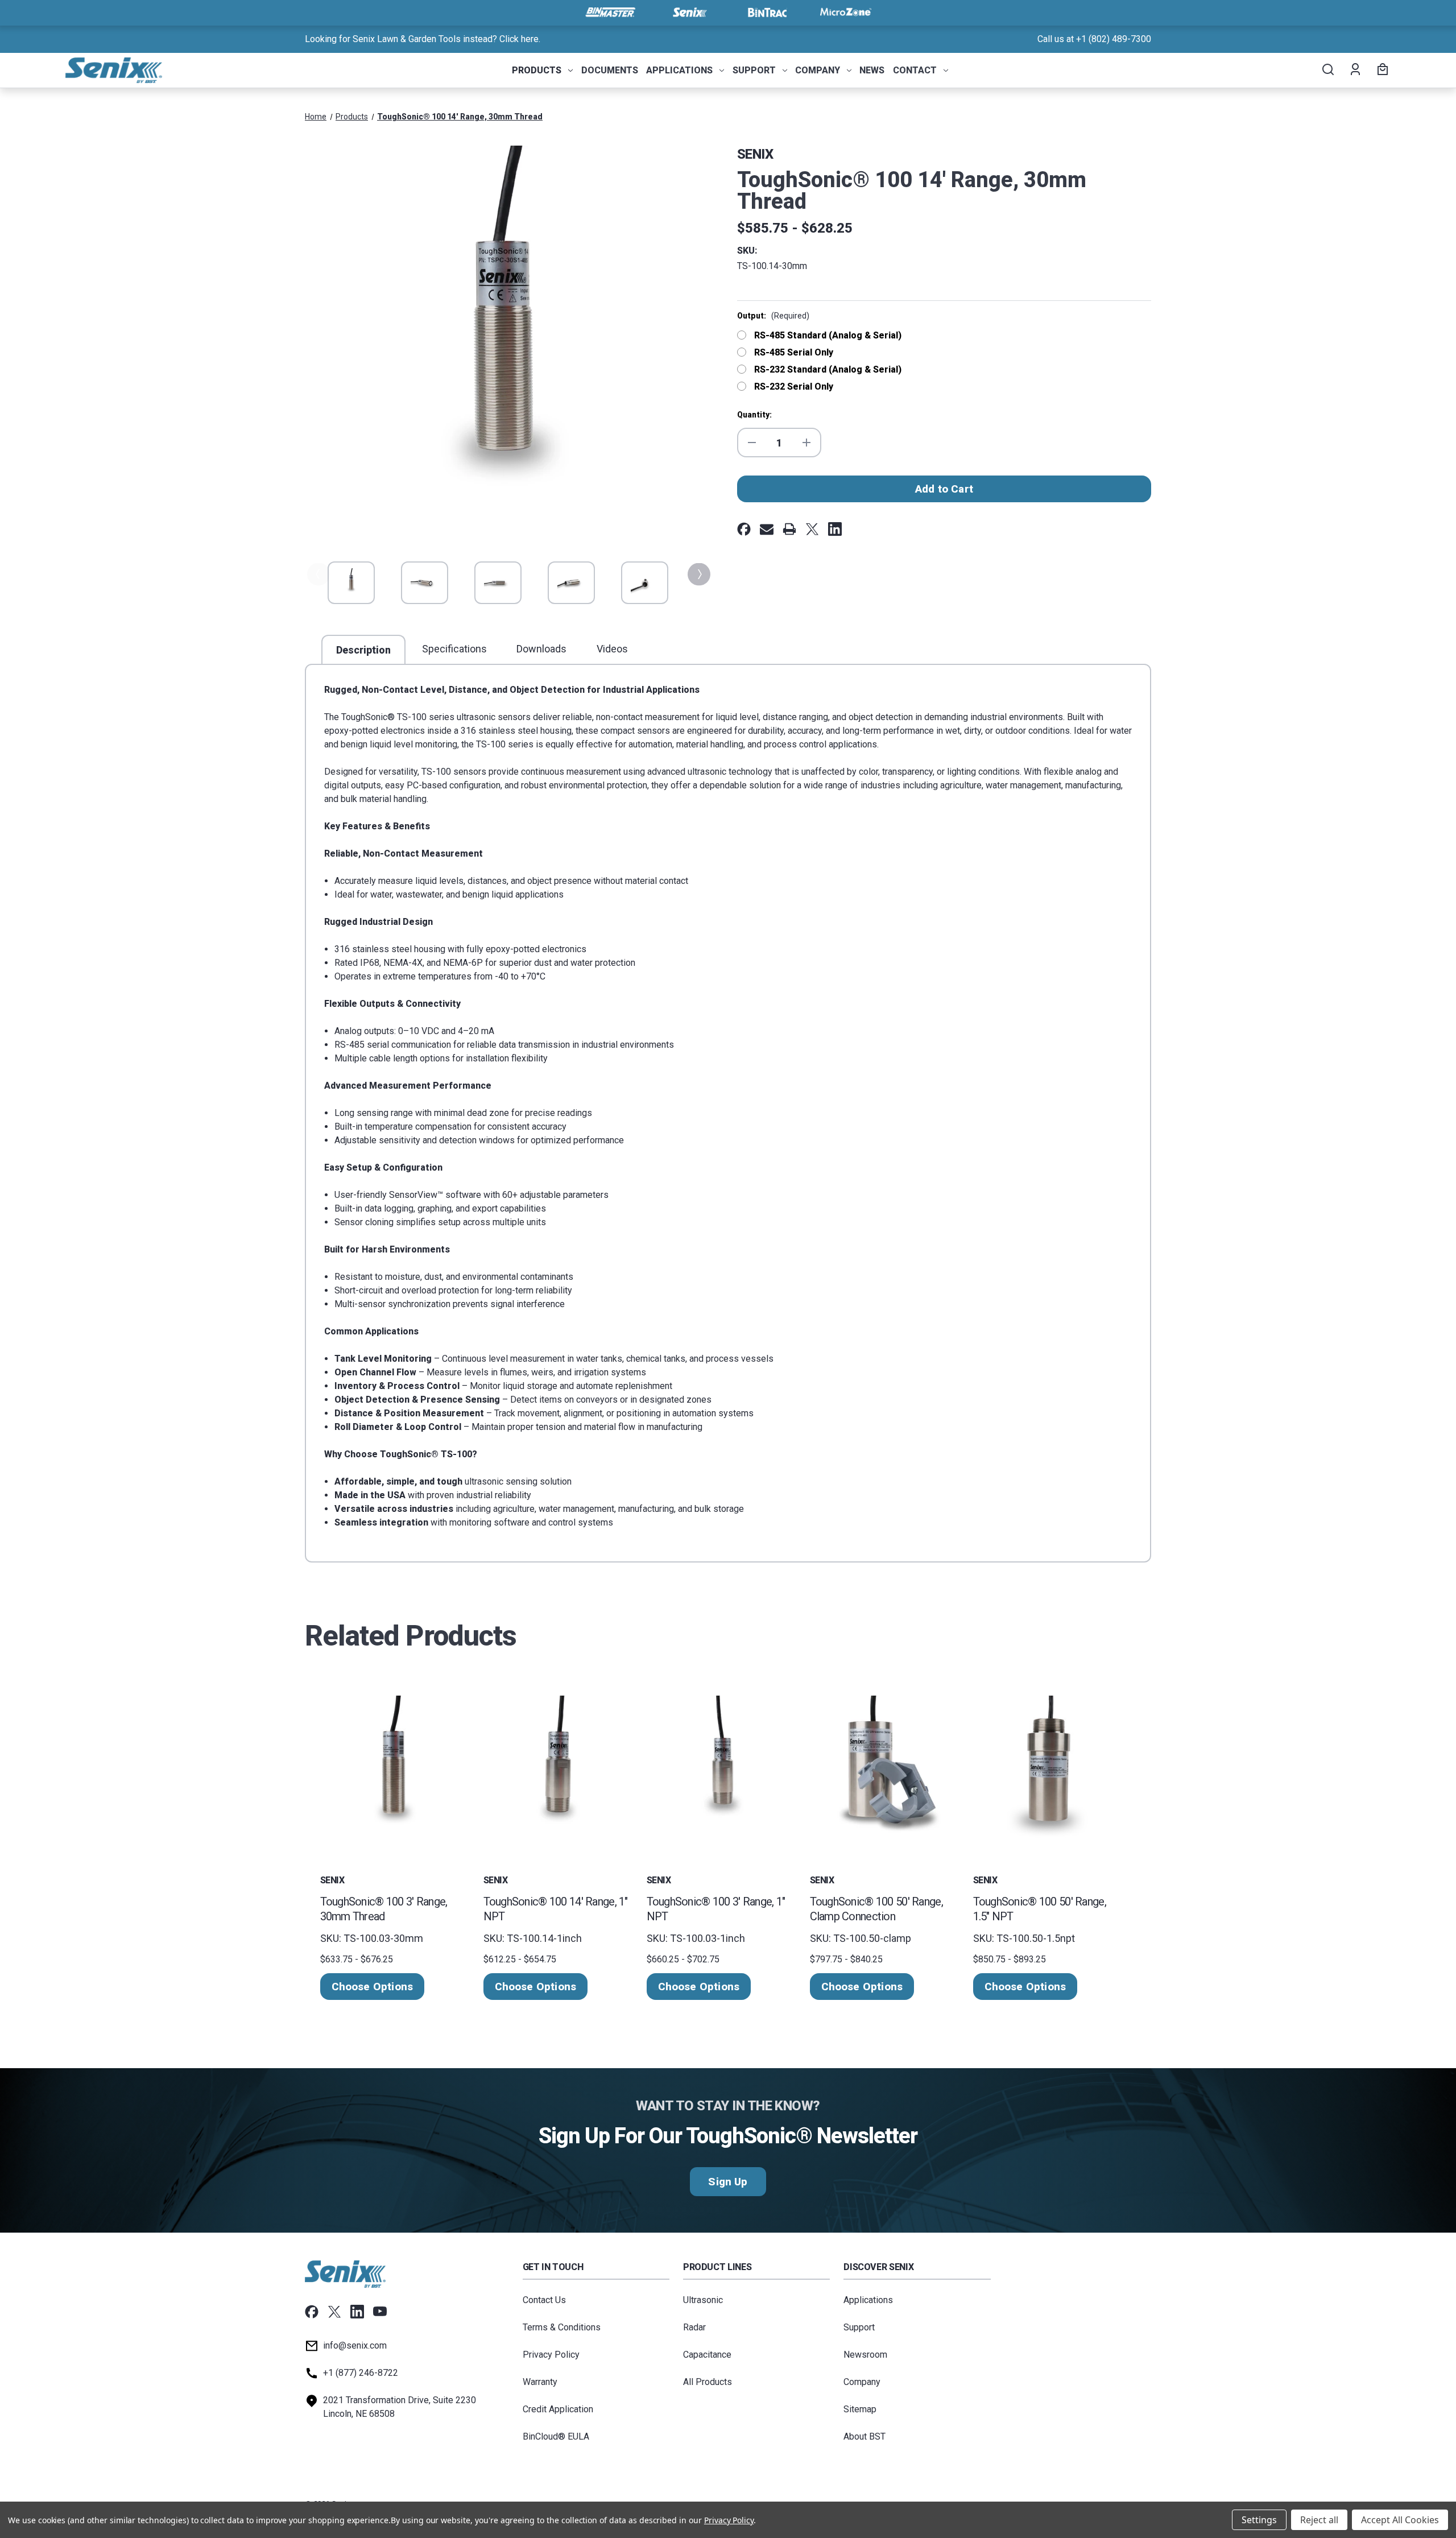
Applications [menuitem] (679, 70)
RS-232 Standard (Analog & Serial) (828, 369)
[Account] (1354, 71)
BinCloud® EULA (556, 2436)
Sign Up (728, 2182)
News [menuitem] (872, 70)
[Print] (789, 529)
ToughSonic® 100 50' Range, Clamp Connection (876, 1909)
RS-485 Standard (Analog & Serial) (828, 335)
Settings (1259, 2520)
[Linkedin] (835, 529)
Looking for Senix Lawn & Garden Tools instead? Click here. (423, 39)
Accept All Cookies (1400, 2520)
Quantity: (754, 415)
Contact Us (544, 2300)
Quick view (395, 1769)
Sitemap (860, 2409)
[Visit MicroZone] (846, 13)
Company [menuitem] (818, 70)
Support (859, 2327)
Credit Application (558, 2409)
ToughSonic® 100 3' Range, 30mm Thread (384, 1909)
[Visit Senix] (689, 13)
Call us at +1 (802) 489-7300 (1094, 39)
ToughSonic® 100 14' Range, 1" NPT (556, 1909)
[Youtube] (380, 2312)
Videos (612, 649)
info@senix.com (355, 2345)
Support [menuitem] (754, 70)
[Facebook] (744, 529)
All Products (708, 2382)
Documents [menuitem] (610, 70)
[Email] (767, 529)
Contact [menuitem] (915, 70)
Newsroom (865, 2355)
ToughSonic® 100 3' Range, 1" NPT (716, 1909)
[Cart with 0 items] (1381, 71)
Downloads (541, 649)
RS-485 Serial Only (794, 352)
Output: (773, 316)
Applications (868, 2300)
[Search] (1327, 71)
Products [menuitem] (537, 70)
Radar (694, 2327)
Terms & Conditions (562, 2327)
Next (698, 574)
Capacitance (707, 2355)
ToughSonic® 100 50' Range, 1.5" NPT (1040, 1909)
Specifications (454, 649)
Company (862, 2382)
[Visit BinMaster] (610, 13)
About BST (864, 2436)
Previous (317, 574)
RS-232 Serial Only (794, 387)
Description (363, 650)
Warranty (540, 2382)
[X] (812, 529)
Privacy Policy (551, 2355)
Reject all (1319, 2520)
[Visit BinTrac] (767, 13)
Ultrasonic (703, 2300)
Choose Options (373, 1987)
